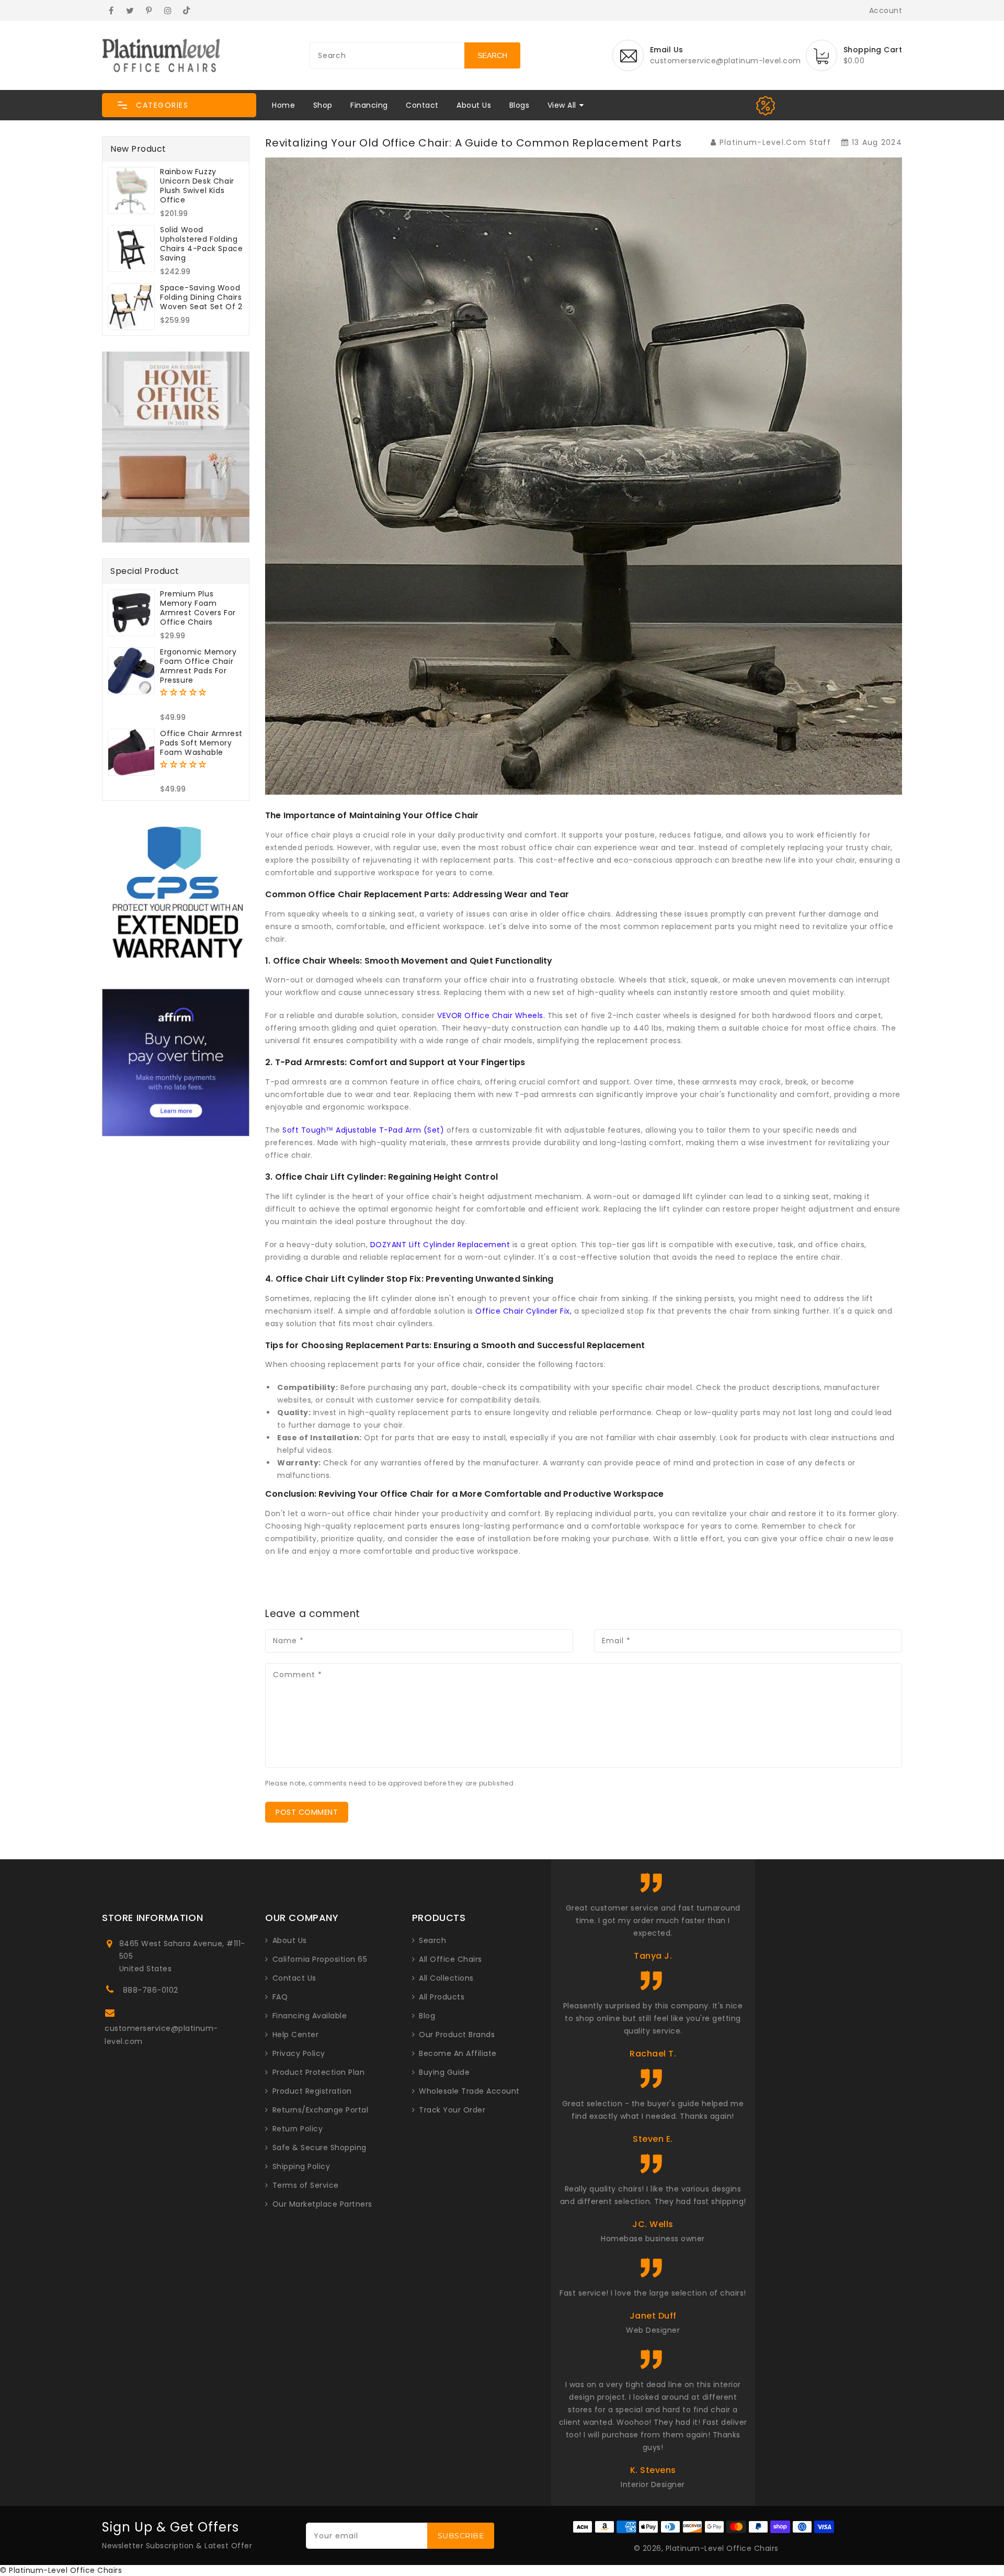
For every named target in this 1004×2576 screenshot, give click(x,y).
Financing (369, 105)
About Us (474, 105)
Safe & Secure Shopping (320, 2148)
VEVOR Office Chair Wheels (490, 1015)
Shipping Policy (301, 2166)
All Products (442, 1997)
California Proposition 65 (320, 1959)
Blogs (520, 105)
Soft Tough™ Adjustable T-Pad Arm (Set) (363, 1130)
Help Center (296, 2035)
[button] (179, 105)
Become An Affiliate (458, 2053)
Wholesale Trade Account (469, 2091)
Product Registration (312, 2091)
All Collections (446, 1978)
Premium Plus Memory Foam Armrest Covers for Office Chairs (198, 608)
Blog (427, 2016)
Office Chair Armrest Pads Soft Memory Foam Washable (201, 743)
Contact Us (294, 1978)
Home (283, 105)
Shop (323, 105)
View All (562, 105)
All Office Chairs (450, 1959)
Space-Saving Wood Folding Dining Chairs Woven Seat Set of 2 (201, 297)
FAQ (280, 1997)
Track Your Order (452, 2110)
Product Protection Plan (319, 2072)
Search (432, 1940)
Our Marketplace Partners (322, 2204)
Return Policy (298, 2129)
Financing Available (310, 2016)
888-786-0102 (151, 1990)
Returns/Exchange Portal (321, 2110)
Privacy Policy (299, 2053)
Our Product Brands (457, 2035)
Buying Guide (444, 2072)
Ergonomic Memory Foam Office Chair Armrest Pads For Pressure (198, 666)
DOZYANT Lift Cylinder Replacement (440, 1245)
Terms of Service (306, 2185)
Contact (422, 105)
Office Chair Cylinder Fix (523, 1311)
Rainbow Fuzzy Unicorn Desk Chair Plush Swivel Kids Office (197, 186)
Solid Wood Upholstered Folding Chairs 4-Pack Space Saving (201, 244)
